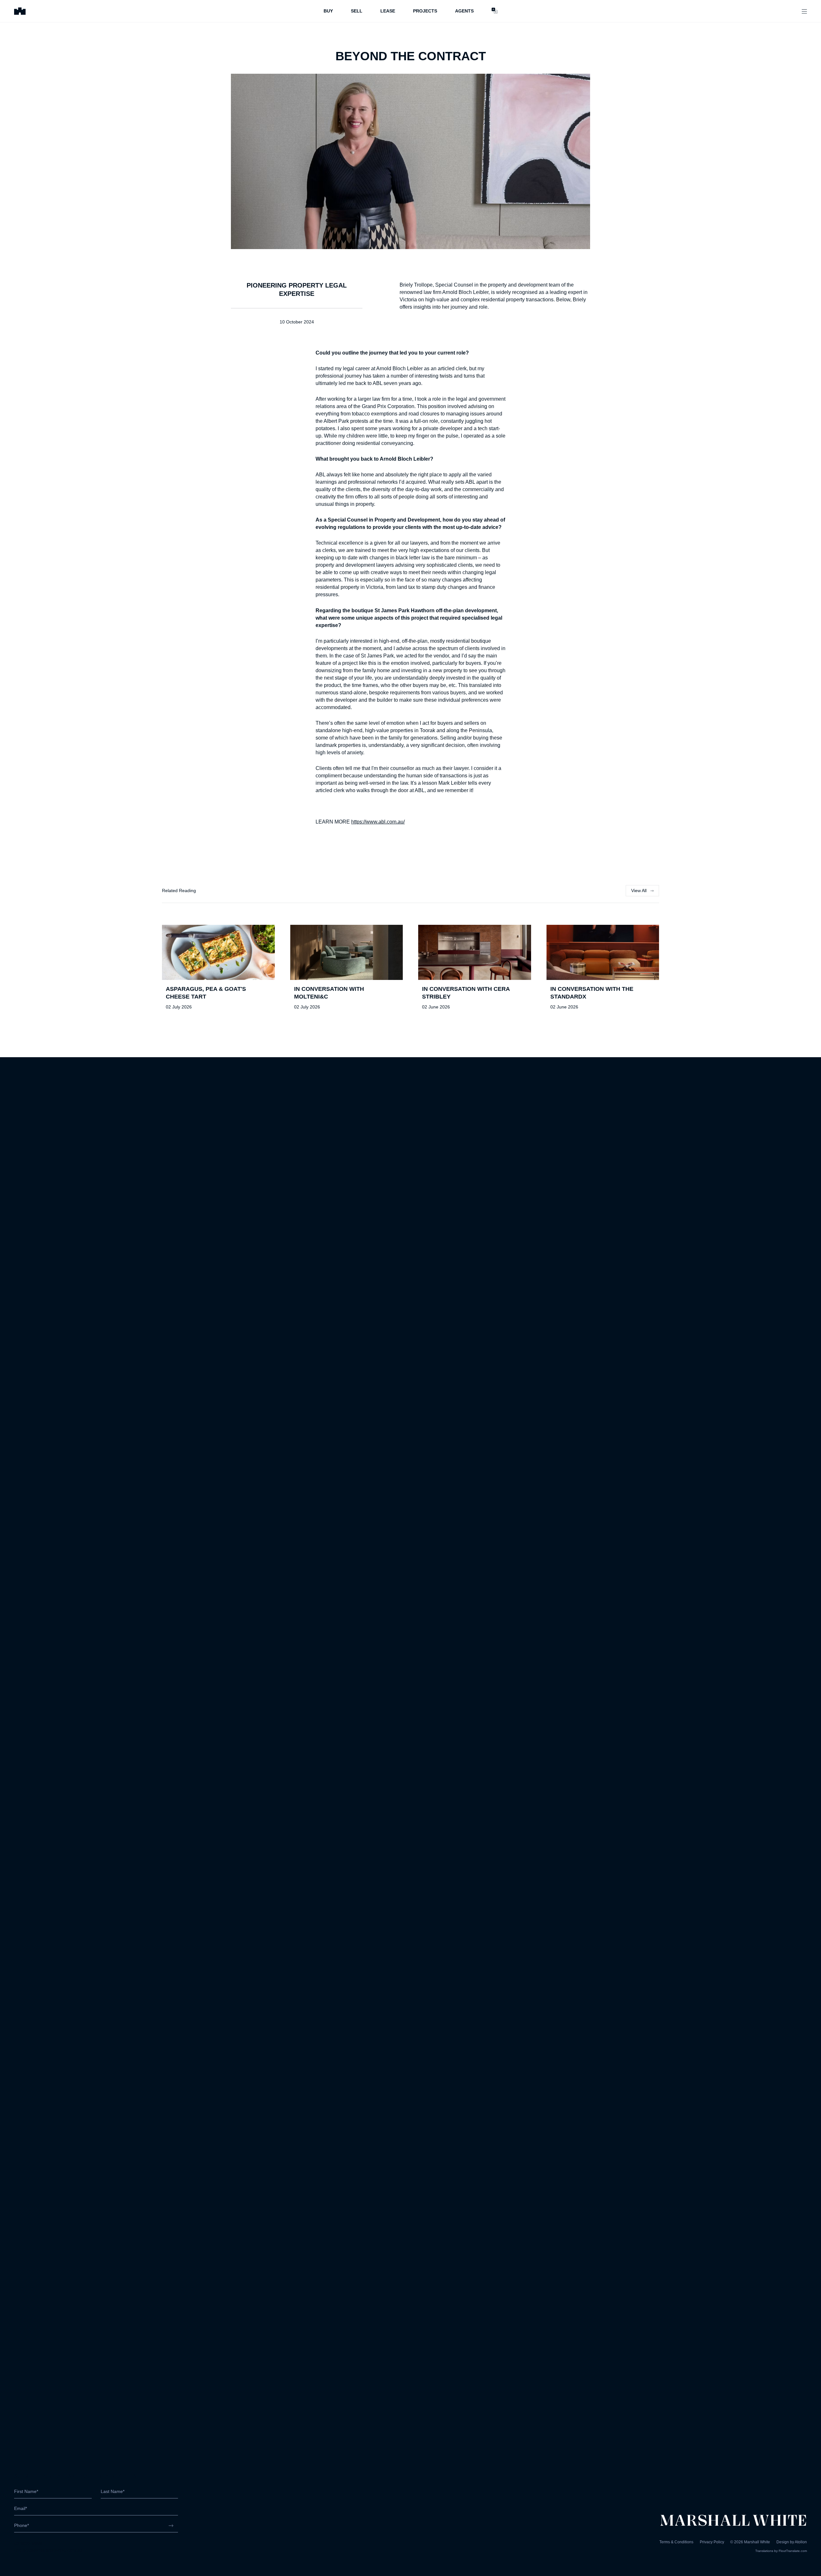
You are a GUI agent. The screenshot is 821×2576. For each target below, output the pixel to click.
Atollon (801, 2542)
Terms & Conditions (676, 2542)
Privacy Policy (712, 2542)
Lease (388, 11)
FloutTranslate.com (793, 2551)
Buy (328, 11)
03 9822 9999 (28, 2543)
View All (639, 891)
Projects (425, 11)
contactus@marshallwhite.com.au (48, 2550)
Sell (357, 11)
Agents (464, 11)
